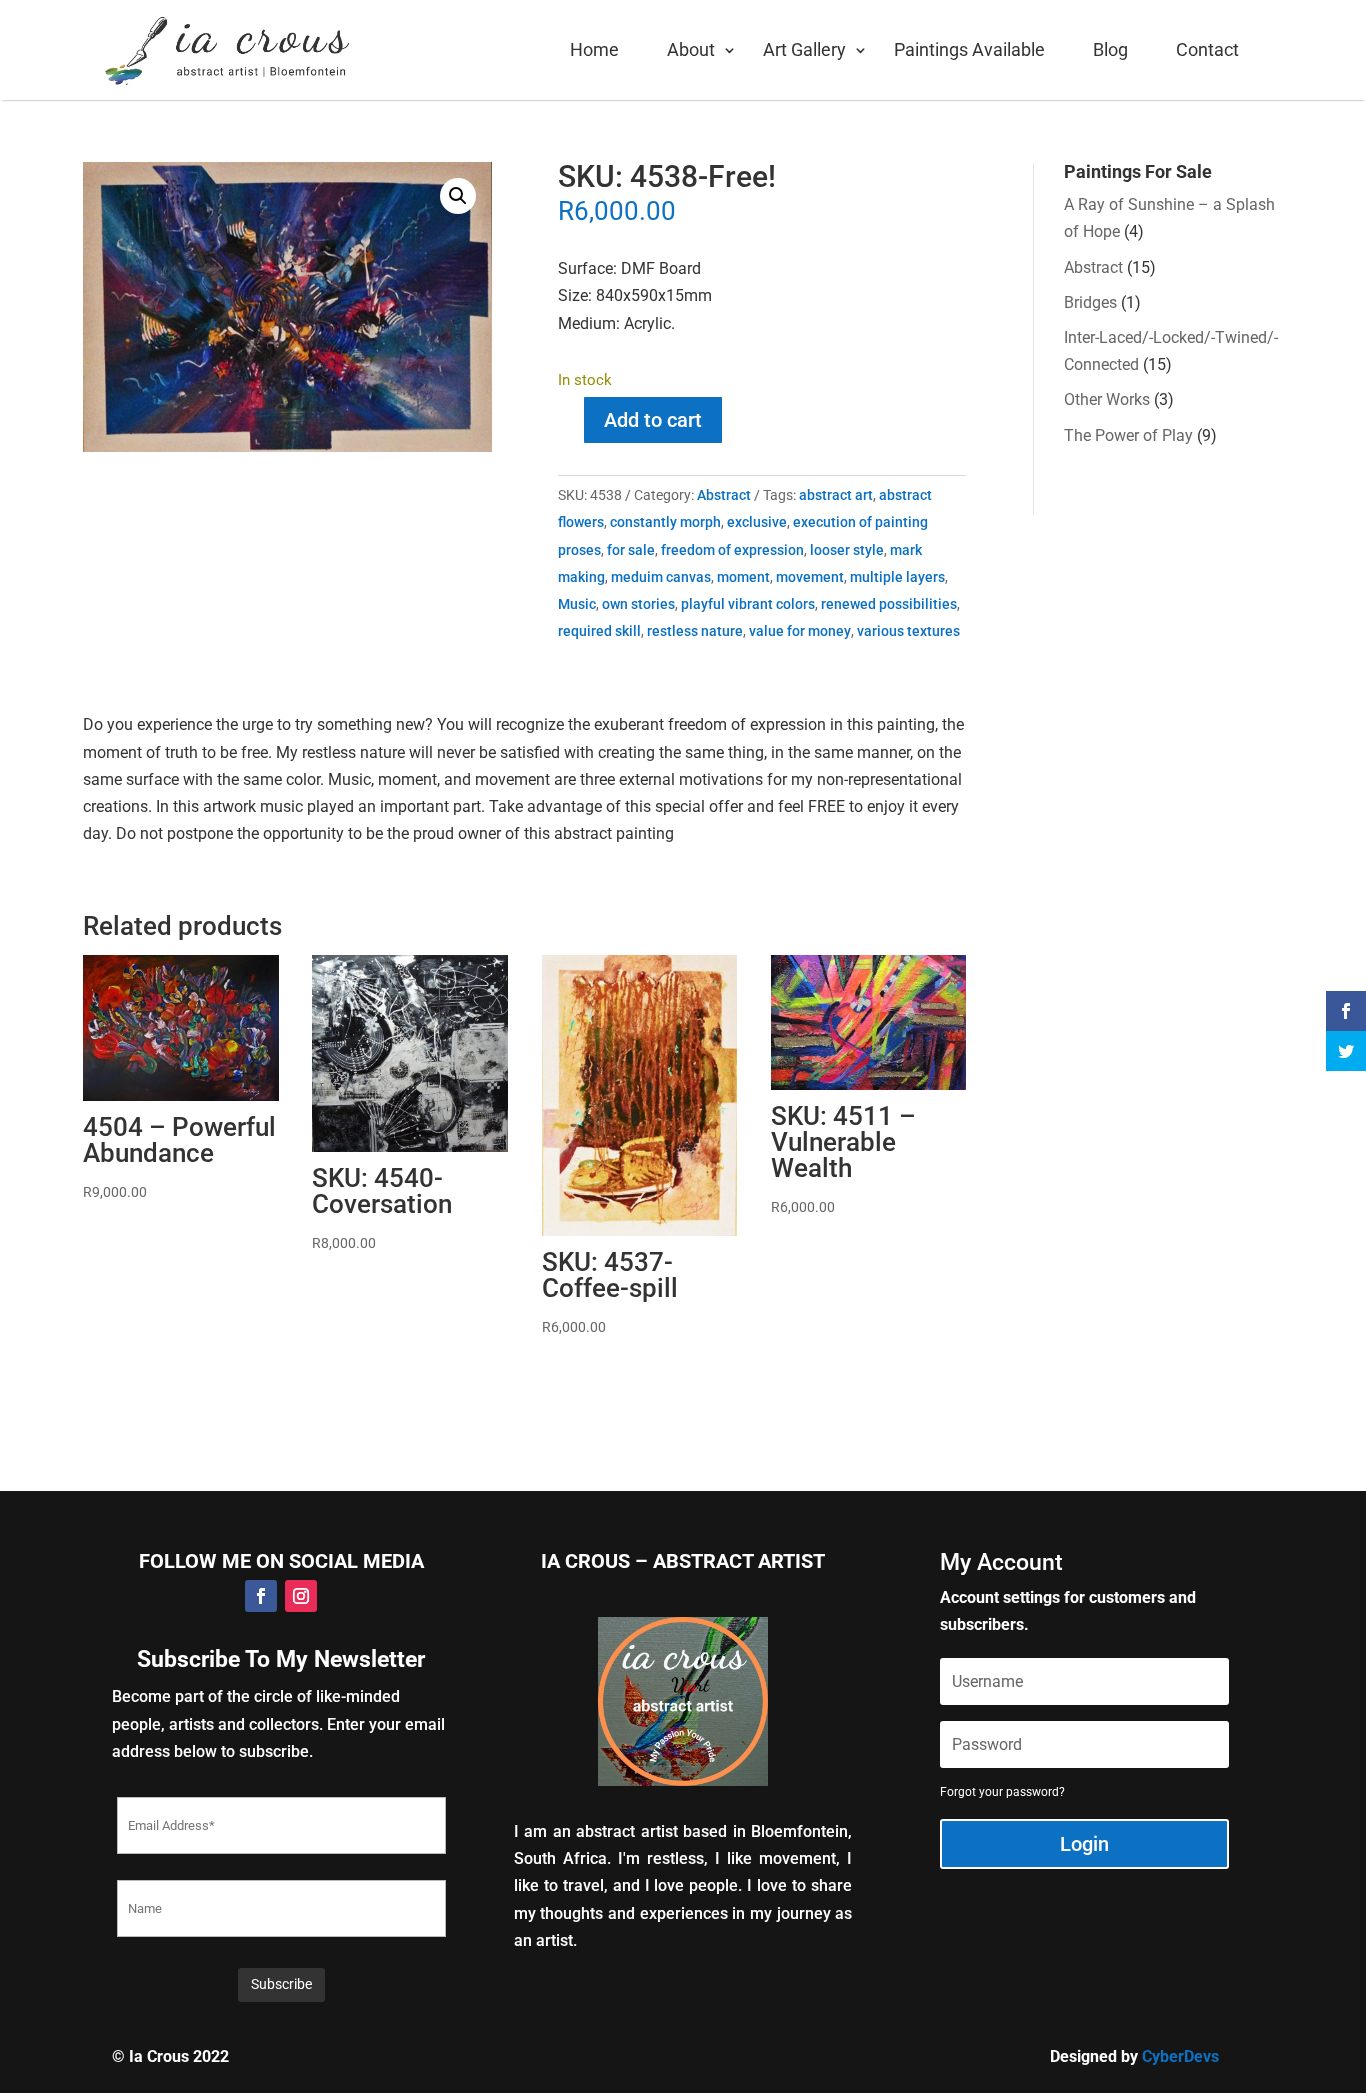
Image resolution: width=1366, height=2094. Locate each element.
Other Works (1107, 399)
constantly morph (665, 522)
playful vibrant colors (748, 604)
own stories (638, 604)
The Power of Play (1128, 435)
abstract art (836, 495)
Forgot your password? (1002, 1792)
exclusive (757, 522)
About (691, 49)
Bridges (1090, 302)
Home (594, 49)
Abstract (724, 495)
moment (743, 577)
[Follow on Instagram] (301, 1596)
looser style (847, 550)
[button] (458, 196)
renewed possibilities (889, 604)
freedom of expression (732, 550)
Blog (1110, 49)
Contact (1207, 49)
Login (1084, 1844)
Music (577, 604)
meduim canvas (661, 577)
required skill (599, 631)
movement (810, 577)
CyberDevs (1180, 2056)
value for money (800, 631)
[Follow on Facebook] (261, 1596)
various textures (908, 631)
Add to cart (653, 420)
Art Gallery (804, 49)
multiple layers (897, 577)
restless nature (695, 631)
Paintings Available (969, 49)
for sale (631, 550)
